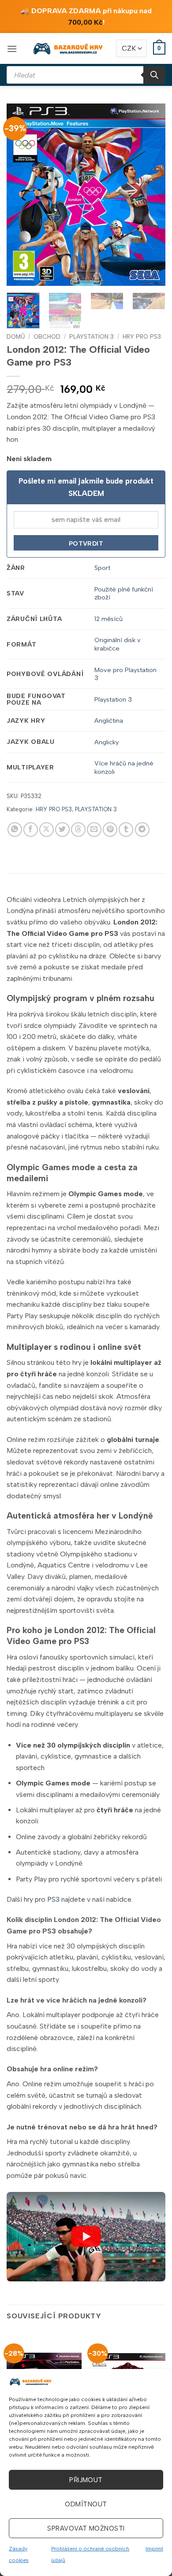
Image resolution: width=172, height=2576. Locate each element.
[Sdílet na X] (47, 830)
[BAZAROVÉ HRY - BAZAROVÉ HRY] (68, 48)
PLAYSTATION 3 (92, 336)
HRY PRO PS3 (142, 336)
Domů (16, 336)
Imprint (154, 2549)
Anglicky (107, 742)
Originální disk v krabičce (118, 644)
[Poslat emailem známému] (94, 830)
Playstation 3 (113, 699)
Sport (102, 568)
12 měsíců (108, 619)
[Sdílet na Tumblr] (126, 830)
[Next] (151, 195)
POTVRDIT (86, 544)
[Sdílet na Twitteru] (62, 830)
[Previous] (21, 195)
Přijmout (86, 2480)
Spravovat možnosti (86, 2528)
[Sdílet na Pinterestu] (110, 830)
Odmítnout (86, 2504)
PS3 (53, 1899)
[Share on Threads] (78, 830)
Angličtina (109, 721)
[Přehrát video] (86, 2236)
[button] (12, 49)
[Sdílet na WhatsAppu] (15, 830)
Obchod (47, 336)
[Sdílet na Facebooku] (31, 830)
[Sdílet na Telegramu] (142, 830)
